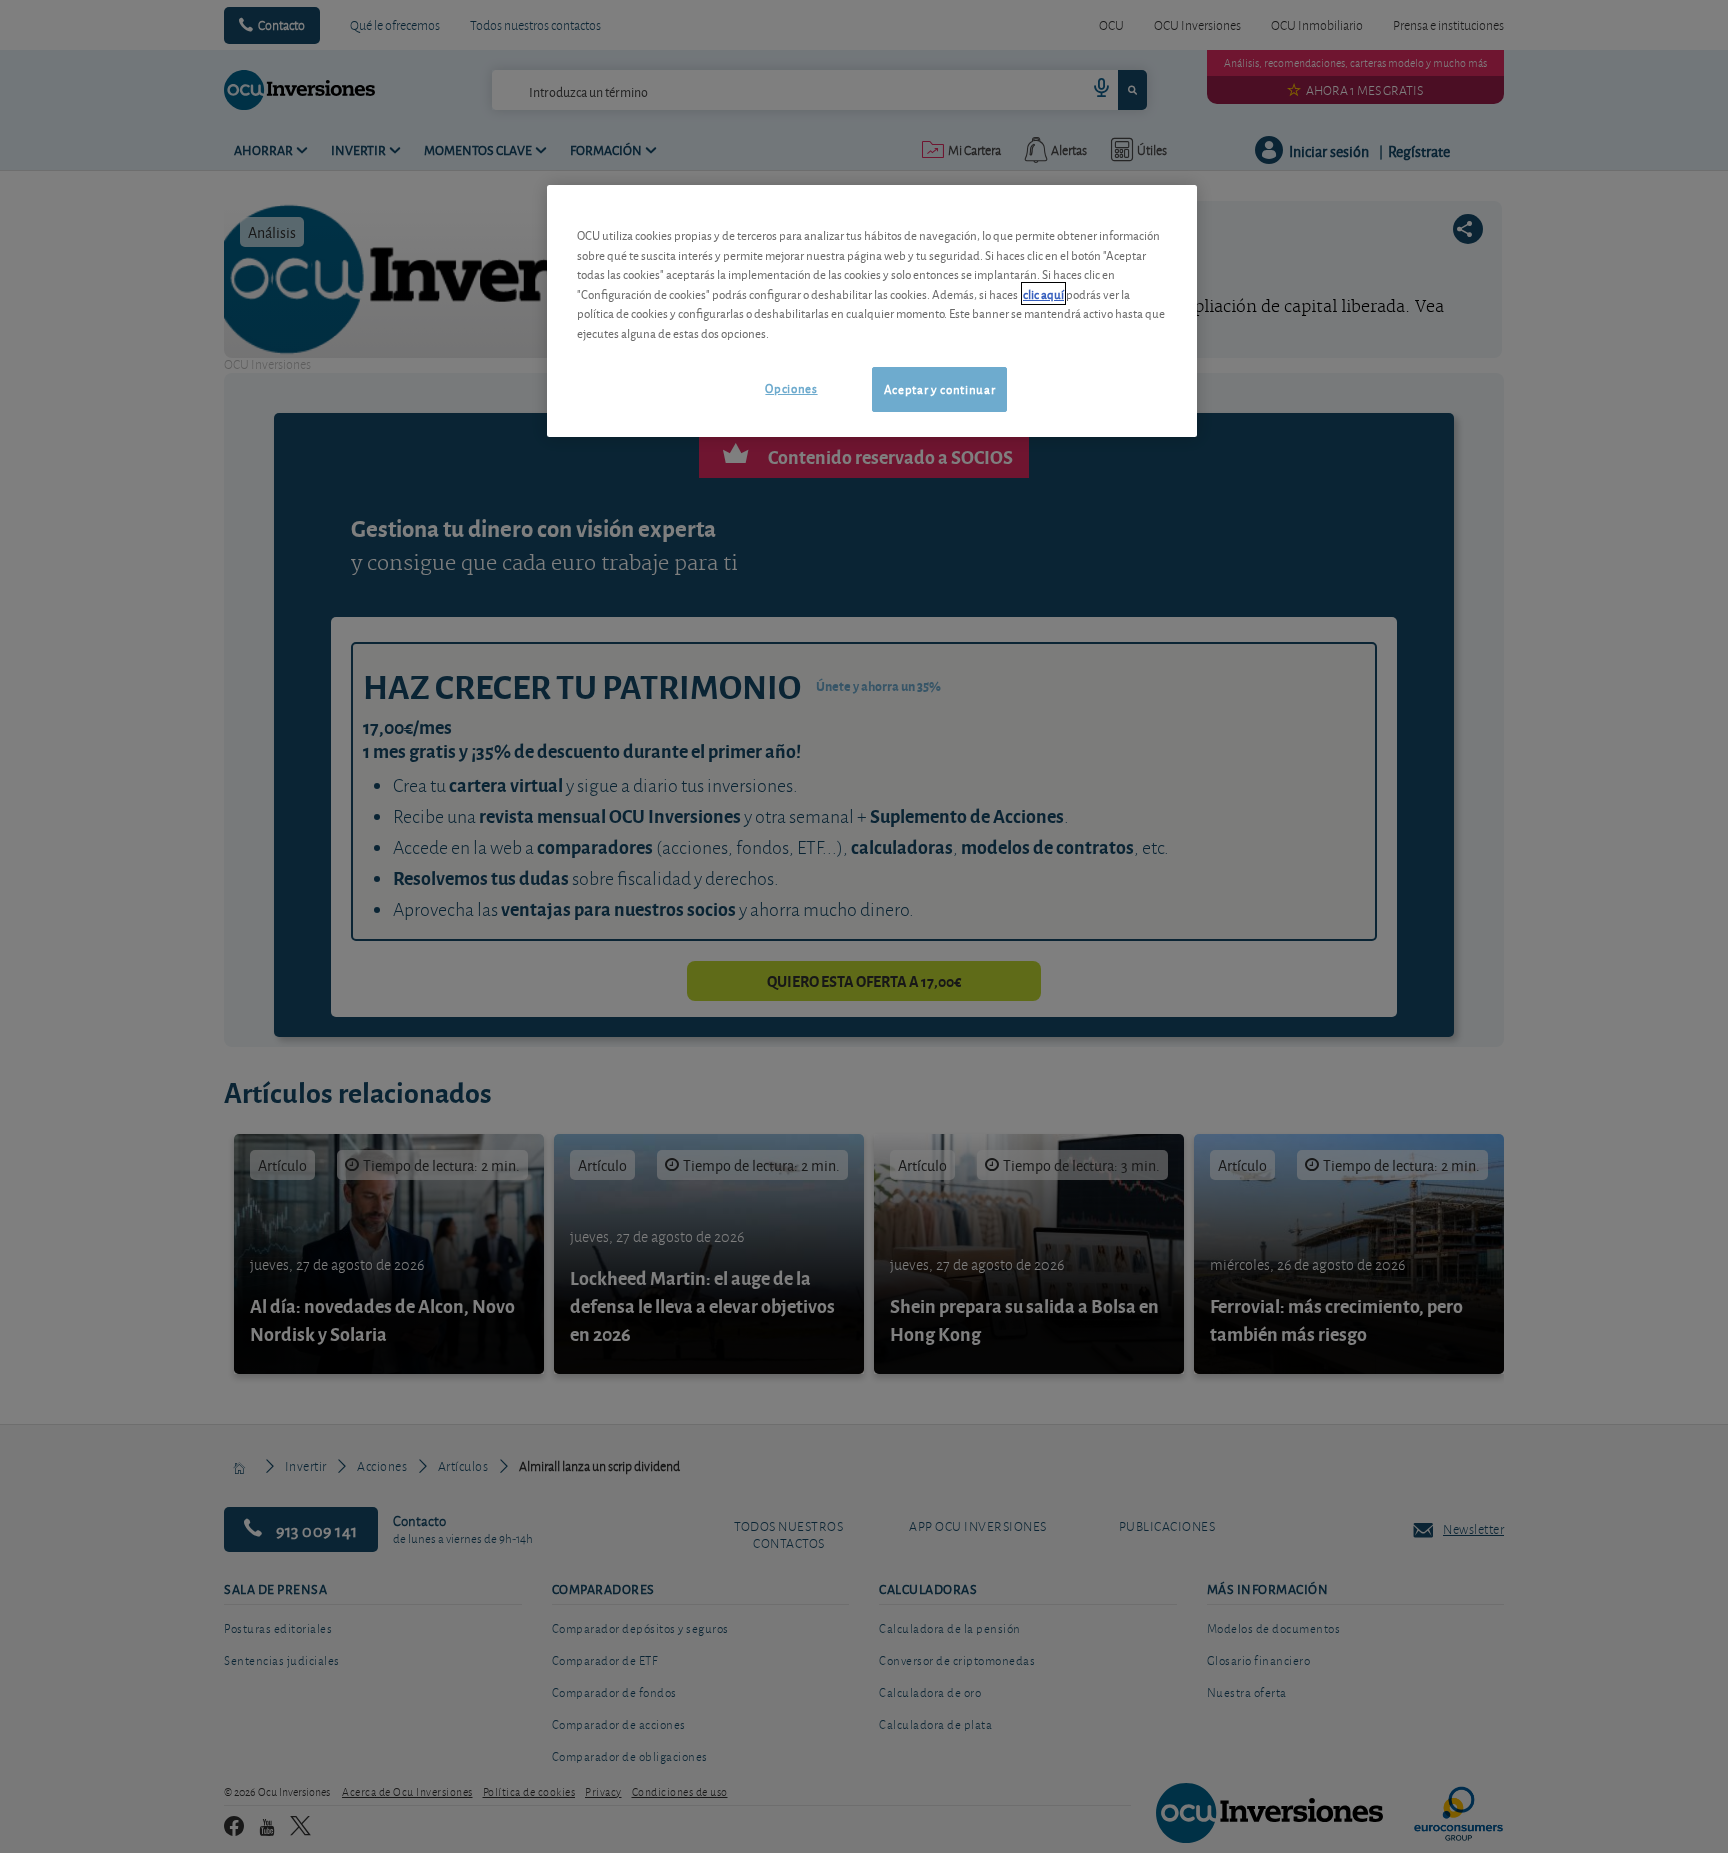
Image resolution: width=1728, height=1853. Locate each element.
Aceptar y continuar (939, 388)
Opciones (791, 387)
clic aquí (1043, 293)
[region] (872, 310)
